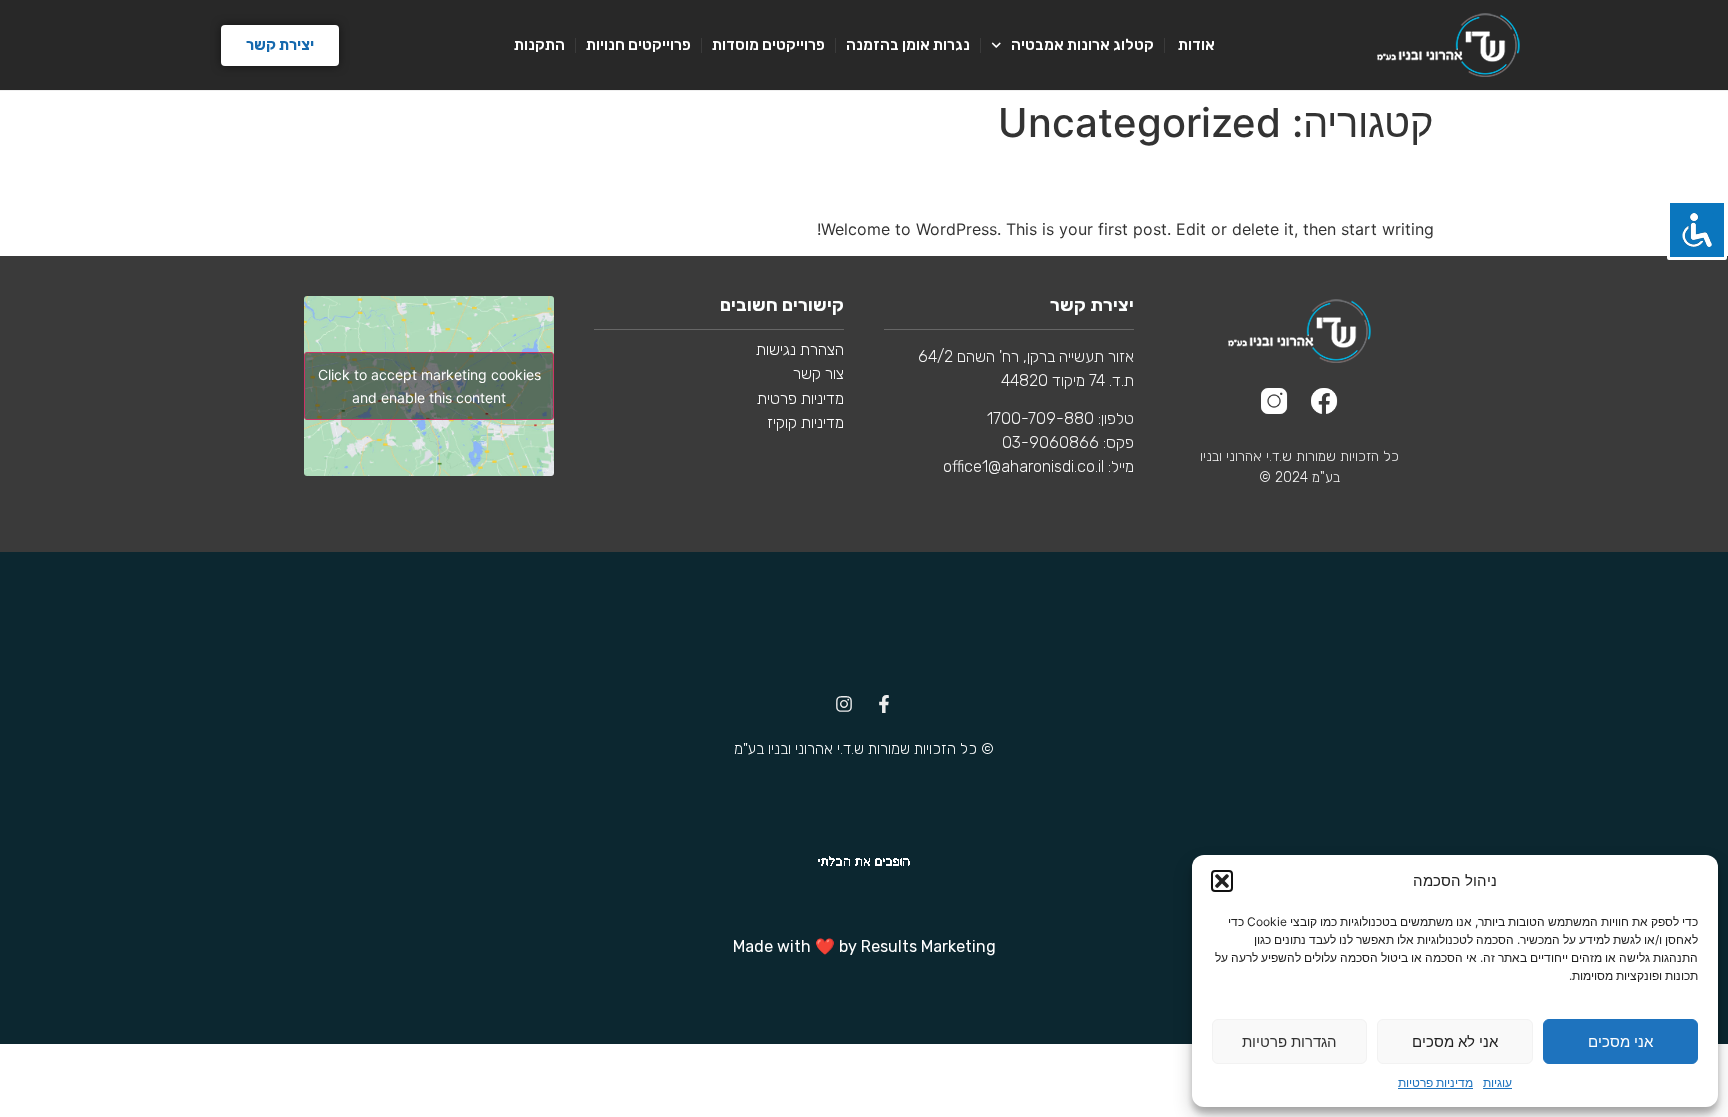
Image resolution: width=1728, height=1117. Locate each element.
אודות (1195, 45)
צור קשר (818, 373)
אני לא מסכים (1455, 1041)
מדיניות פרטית (798, 398)
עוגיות (1497, 1082)
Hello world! (1344, 181)
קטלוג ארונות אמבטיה (1082, 45)
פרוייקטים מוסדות (768, 45)
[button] (1222, 881)
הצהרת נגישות (800, 349)
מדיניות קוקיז (805, 422)
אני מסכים (1620, 1041)
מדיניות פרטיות (1435, 1082)
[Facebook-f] (884, 704)
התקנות (539, 45)
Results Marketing (928, 946)
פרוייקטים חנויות (638, 45)
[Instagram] (844, 704)
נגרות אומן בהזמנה (908, 45)
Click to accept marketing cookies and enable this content (429, 386)
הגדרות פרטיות (1289, 1041)
